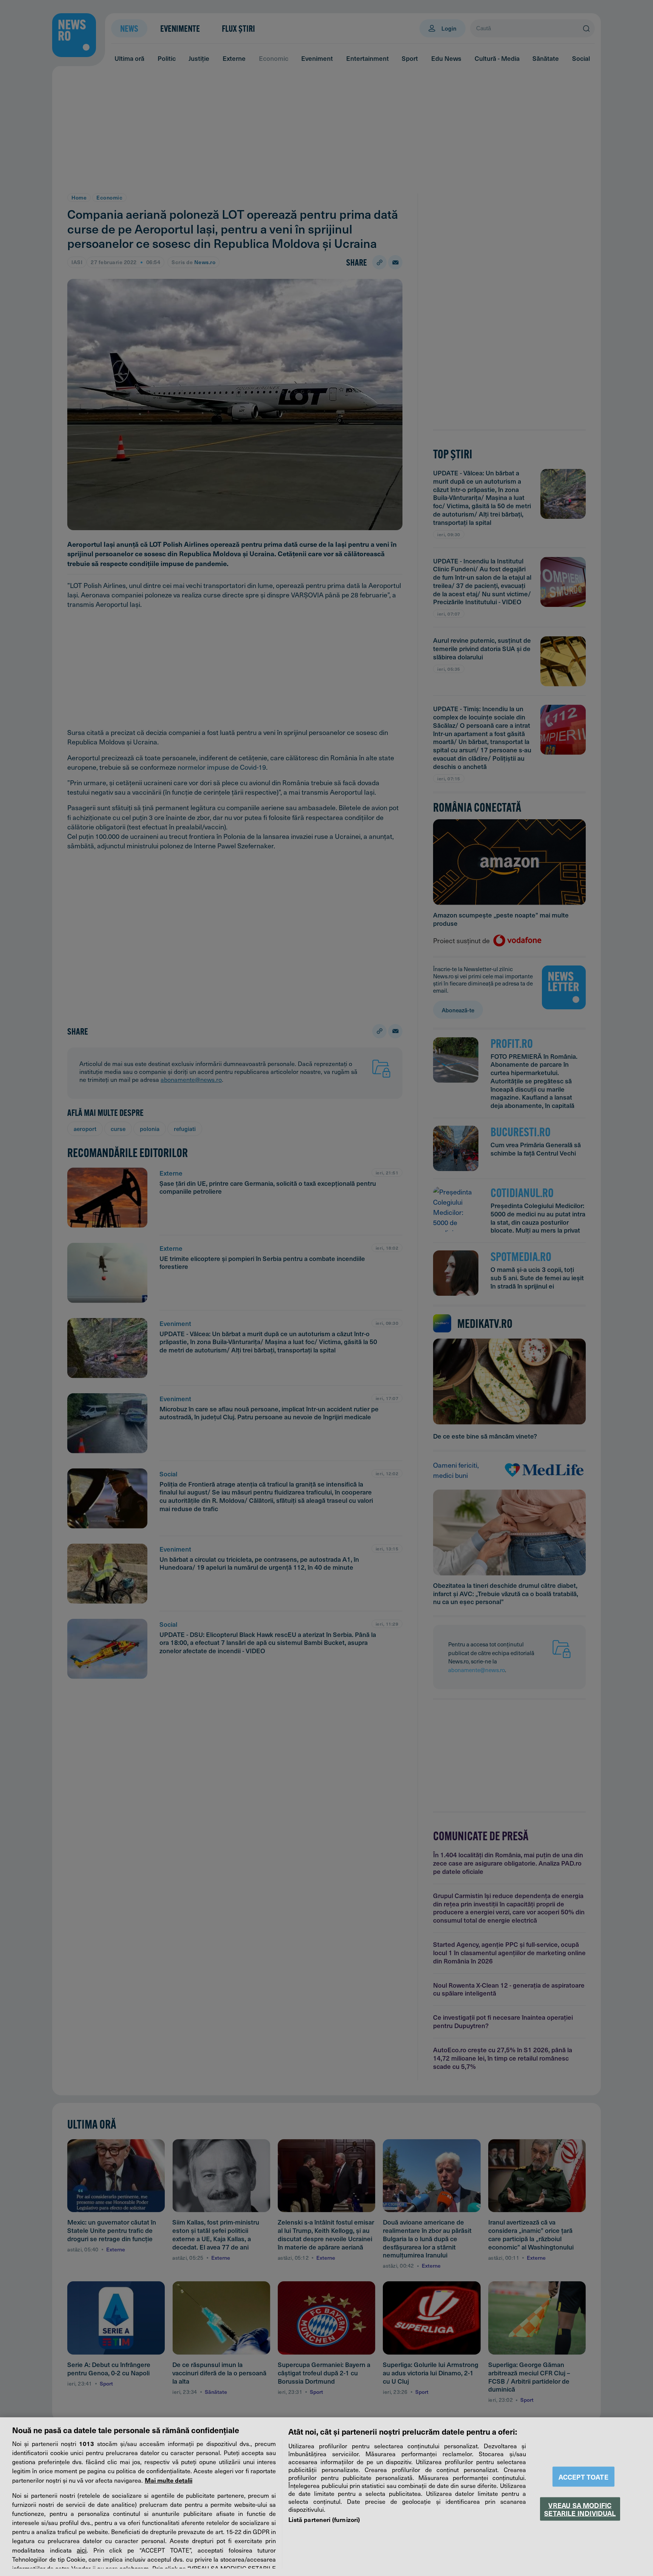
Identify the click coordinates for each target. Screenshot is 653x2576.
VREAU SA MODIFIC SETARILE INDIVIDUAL (580, 2509)
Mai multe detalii (169, 2480)
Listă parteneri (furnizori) (324, 2519)
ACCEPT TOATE (583, 2477)
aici (82, 2550)
